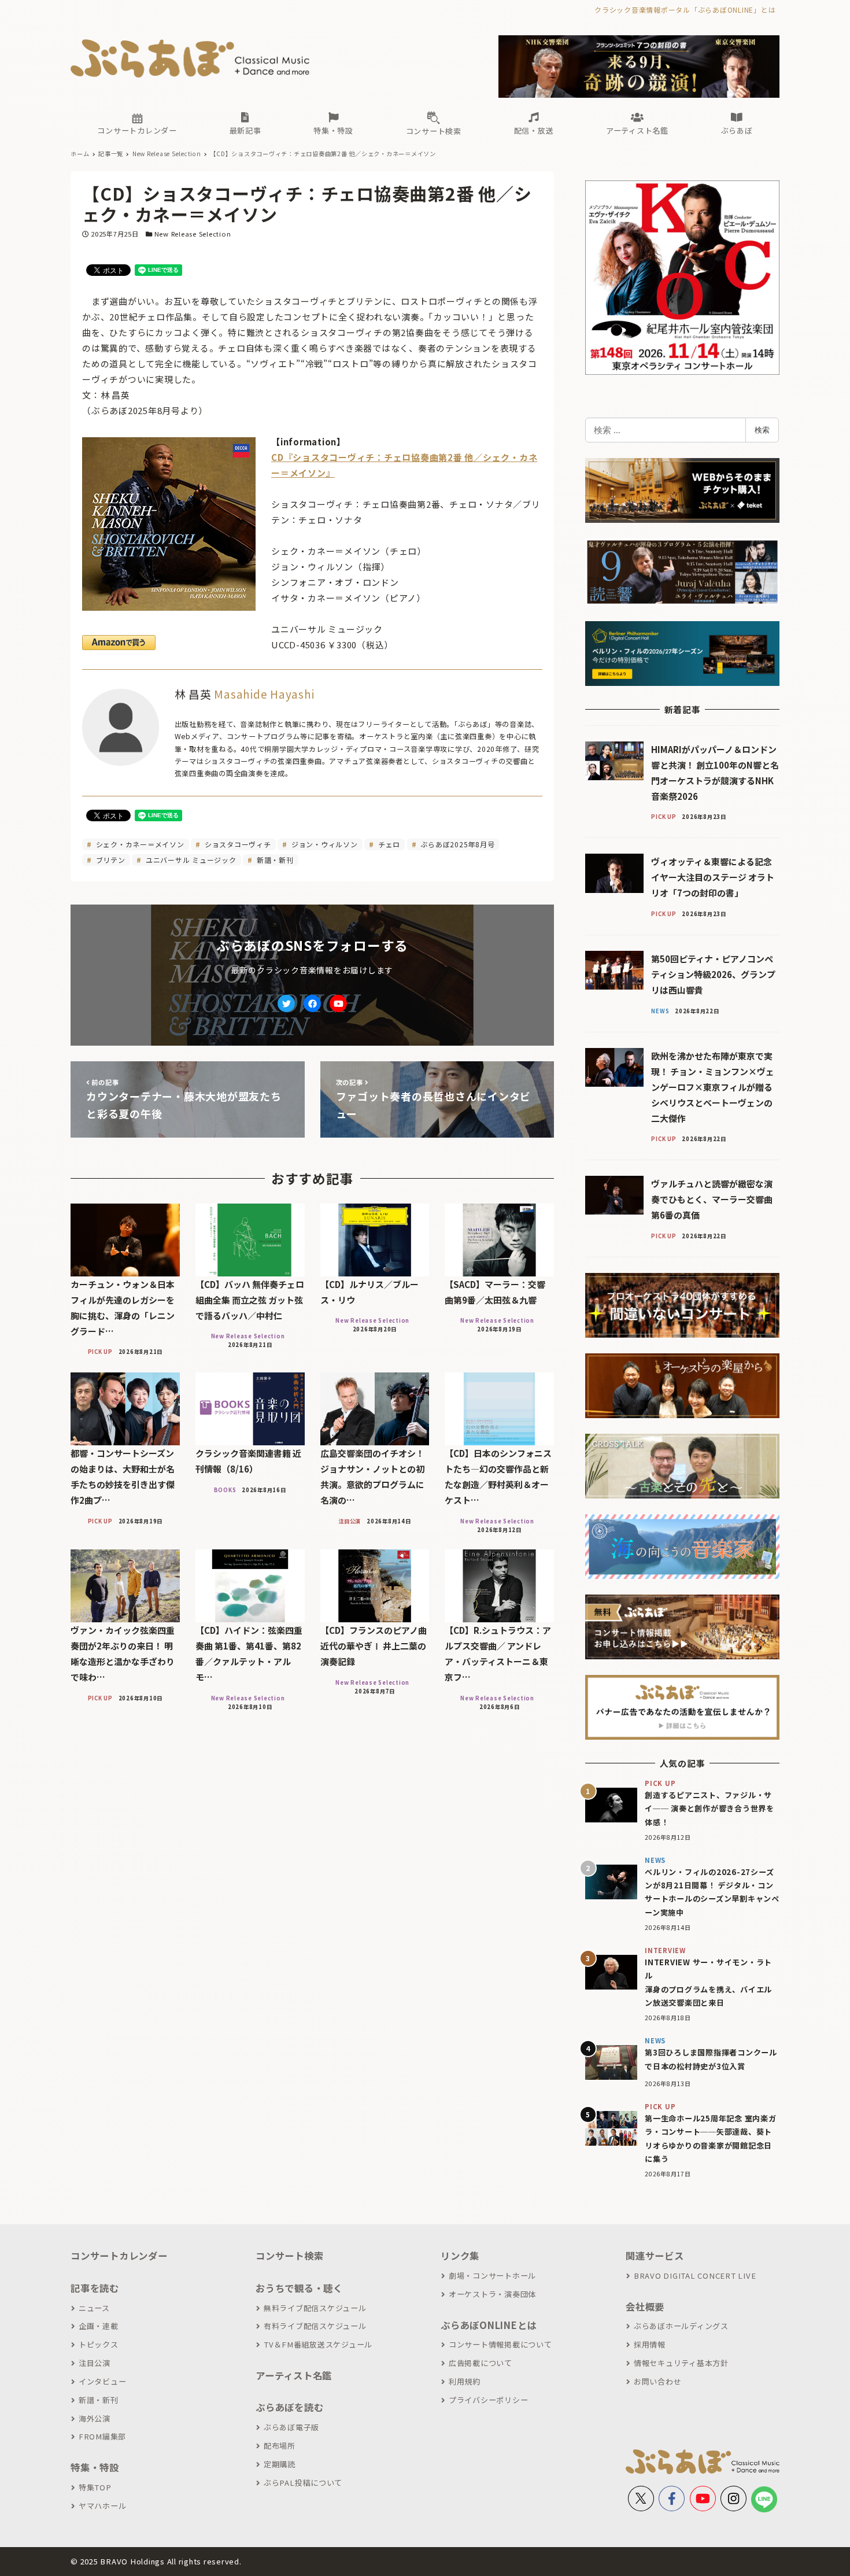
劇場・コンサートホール (492, 2276)
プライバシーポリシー (488, 2400)
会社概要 (645, 2306)
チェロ (388, 844)
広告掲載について (481, 2363)
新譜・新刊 (274, 860)
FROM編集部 (102, 2436)
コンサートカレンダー (119, 2256)
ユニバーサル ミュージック (190, 860)
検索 (762, 430)
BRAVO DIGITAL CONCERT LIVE (695, 2276)
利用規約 (465, 2381)
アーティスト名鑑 (294, 2375)
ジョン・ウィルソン (324, 844)
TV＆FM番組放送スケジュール (318, 2344)
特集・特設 (95, 2467)
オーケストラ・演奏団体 (492, 2294)
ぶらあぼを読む (289, 2407)
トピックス (99, 2344)
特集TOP (95, 2487)
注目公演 (95, 2363)
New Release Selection (193, 234)
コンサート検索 (289, 2256)
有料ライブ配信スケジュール (315, 2326)
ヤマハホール (102, 2506)
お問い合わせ (657, 2381)
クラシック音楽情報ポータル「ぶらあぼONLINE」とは (685, 10)
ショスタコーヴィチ (237, 844)
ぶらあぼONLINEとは (489, 2325)
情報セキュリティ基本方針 (681, 2363)
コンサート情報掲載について (500, 2344)
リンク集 (460, 2256)
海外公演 (95, 2418)
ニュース (94, 2308)
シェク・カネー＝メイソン (139, 844)
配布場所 (280, 2446)
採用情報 (650, 2344)
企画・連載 (99, 2326)
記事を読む (95, 2288)
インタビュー (102, 2381)
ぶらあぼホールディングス (681, 2326)
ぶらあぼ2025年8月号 (457, 844)
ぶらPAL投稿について (303, 2483)
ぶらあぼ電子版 (291, 2427)
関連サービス (655, 2256)
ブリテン (110, 860)
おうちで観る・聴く (299, 2288)
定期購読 (280, 2464)
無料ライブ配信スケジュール (315, 2308)
